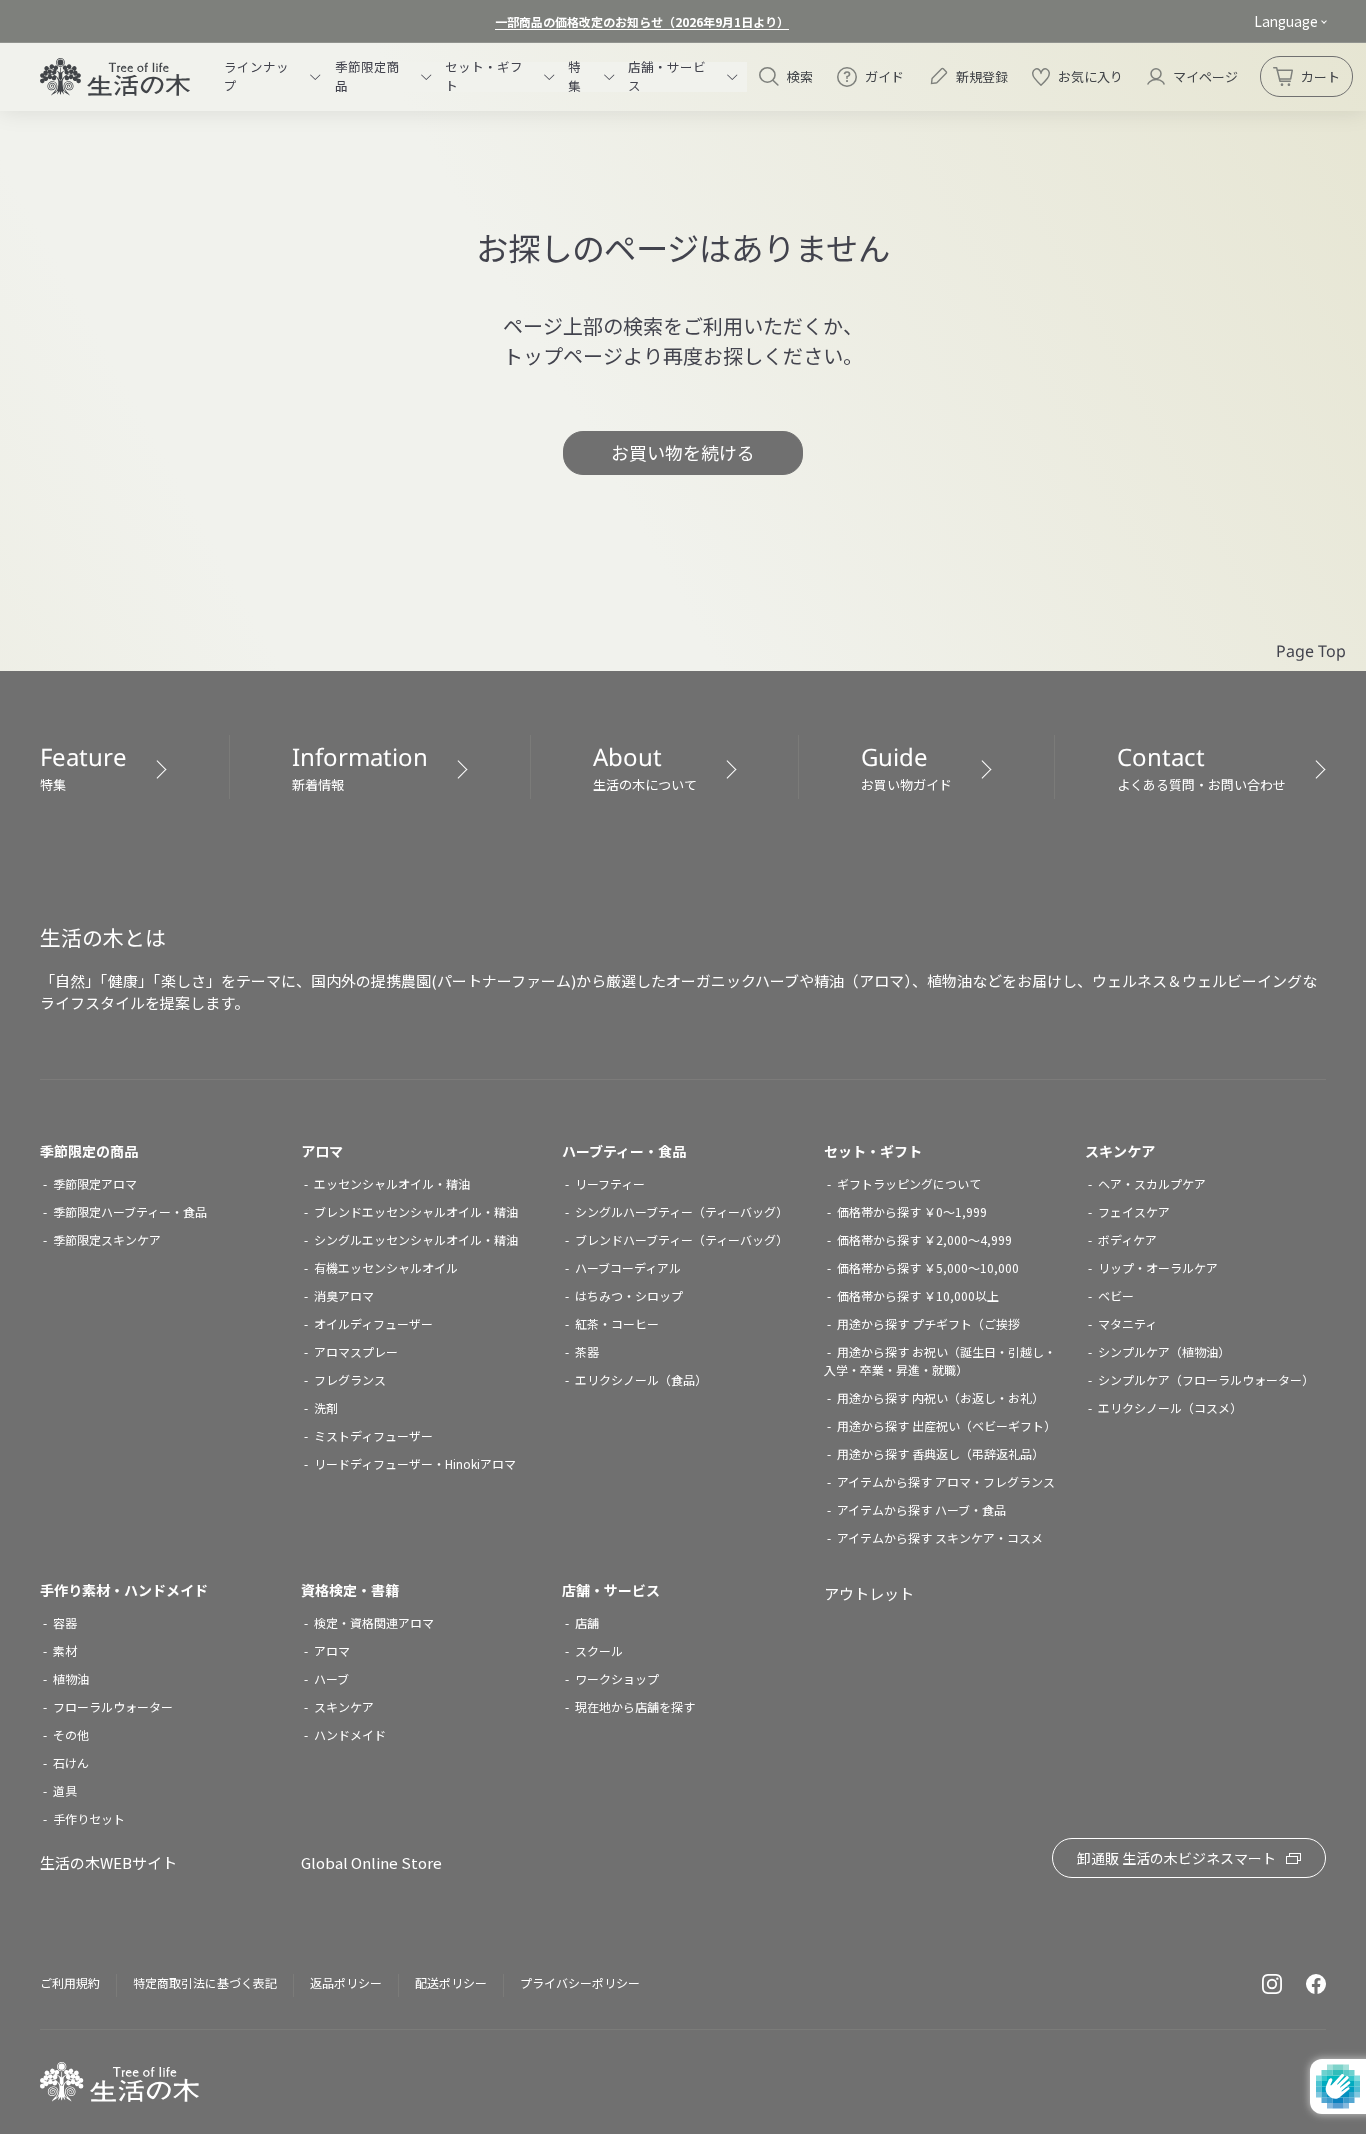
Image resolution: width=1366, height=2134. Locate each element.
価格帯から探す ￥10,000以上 (918, 1295)
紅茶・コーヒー (617, 1323)
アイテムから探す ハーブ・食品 (921, 1509)
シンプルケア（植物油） (1164, 1351)
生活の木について (645, 767)
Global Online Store (371, 1862)
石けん (71, 1762)
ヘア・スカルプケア (1152, 1183)
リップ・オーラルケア (1158, 1267)
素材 (65, 1650)
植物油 (71, 1678)
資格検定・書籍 (350, 1590)
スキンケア (1120, 1151)
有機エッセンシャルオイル (386, 1267)
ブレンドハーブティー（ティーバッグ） (681, 1239)
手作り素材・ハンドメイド (124, 1590)
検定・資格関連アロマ (374, 1622)
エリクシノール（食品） (641, 1379)
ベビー (1116, 1295)
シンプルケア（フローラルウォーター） (1206, 1379)
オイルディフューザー (373, 1323)
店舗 (587, 1622)
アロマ (322, 1151)
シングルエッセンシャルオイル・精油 (416, 1239)
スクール (599, 1650)
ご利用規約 (70, 1982)
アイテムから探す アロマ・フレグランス (946, 1481)
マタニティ (1127, 1323)
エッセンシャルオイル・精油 (392, 1183)
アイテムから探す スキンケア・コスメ (940, 1537)
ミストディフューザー (373, 1435)
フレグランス (350, 1379)
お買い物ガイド (906, 767)
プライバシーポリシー (580, 1982)
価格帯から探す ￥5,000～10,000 (928, 1267)
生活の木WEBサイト (108, 1862)
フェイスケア (1134, 1211)
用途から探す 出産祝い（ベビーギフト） (946, 1425)
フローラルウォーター (113, 1706)
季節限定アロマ (95, 1183)
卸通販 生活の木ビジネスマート (1176, 1858)
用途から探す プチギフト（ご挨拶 (928, 1323)
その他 (71, 1734)
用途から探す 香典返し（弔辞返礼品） (940, 1453)
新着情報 (360, 767)
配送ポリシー (451, 1982)
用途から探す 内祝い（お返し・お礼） (940, 1397)
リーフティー (610, 1183)
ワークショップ (617, 1678)
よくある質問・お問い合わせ (1201, 767)
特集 (83, 767)
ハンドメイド (350, 1734)
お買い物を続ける (683, 452)
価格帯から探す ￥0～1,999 (912, 1211)
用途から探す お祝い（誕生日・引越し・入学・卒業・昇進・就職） (940, 1360)
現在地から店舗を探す (635, 1706)
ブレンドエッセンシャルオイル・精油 (416, 1211)
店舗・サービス (611, 1590)
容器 (65, 1622)
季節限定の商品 (89, 1151)
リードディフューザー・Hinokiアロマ (415, 1463)
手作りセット (89, 1818)
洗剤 (326, 1407)
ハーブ (331, 1678)
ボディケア (1127, 1239)
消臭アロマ (344, 1295)
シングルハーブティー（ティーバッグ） (681, 1211)
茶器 (587, 1351)
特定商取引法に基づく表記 (205, 1982)
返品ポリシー (346, 1982)
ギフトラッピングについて (909, 1183)
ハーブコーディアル (628, 1267)
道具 (65, 1790)
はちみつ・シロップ (629, 1295)
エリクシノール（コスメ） (1170, 1407)
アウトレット (869, 1593)
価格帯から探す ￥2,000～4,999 (924, 1239)
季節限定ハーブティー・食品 (130, 1211)
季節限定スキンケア (107, 1239)
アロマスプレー (356, 1351)
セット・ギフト (873, 1151)
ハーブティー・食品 (624, 1151)
